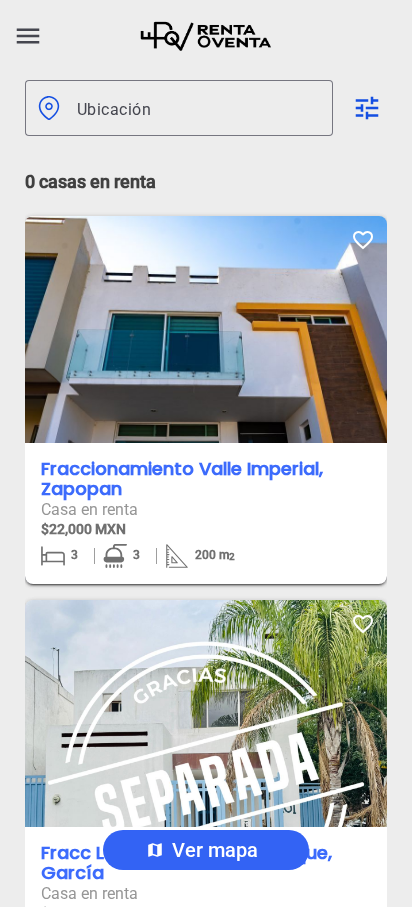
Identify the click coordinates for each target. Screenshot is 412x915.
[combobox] (197, 108)
